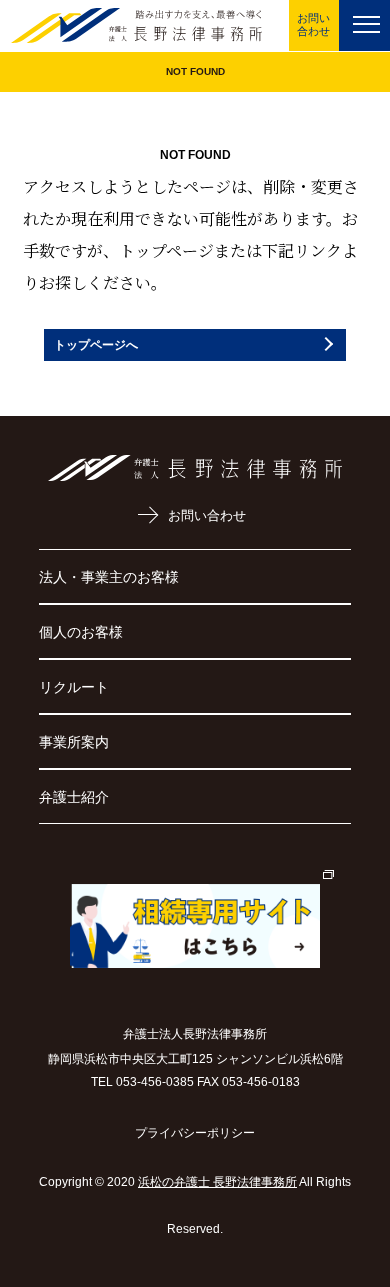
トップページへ (96, 345)
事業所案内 (74, 742)
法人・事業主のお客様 (109, 577)
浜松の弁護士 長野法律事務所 (217, 1182)
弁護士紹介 (74, 797)
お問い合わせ (313, 24)
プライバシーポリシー (195, 1133)
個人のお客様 (81, 632)
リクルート (74, 687)
